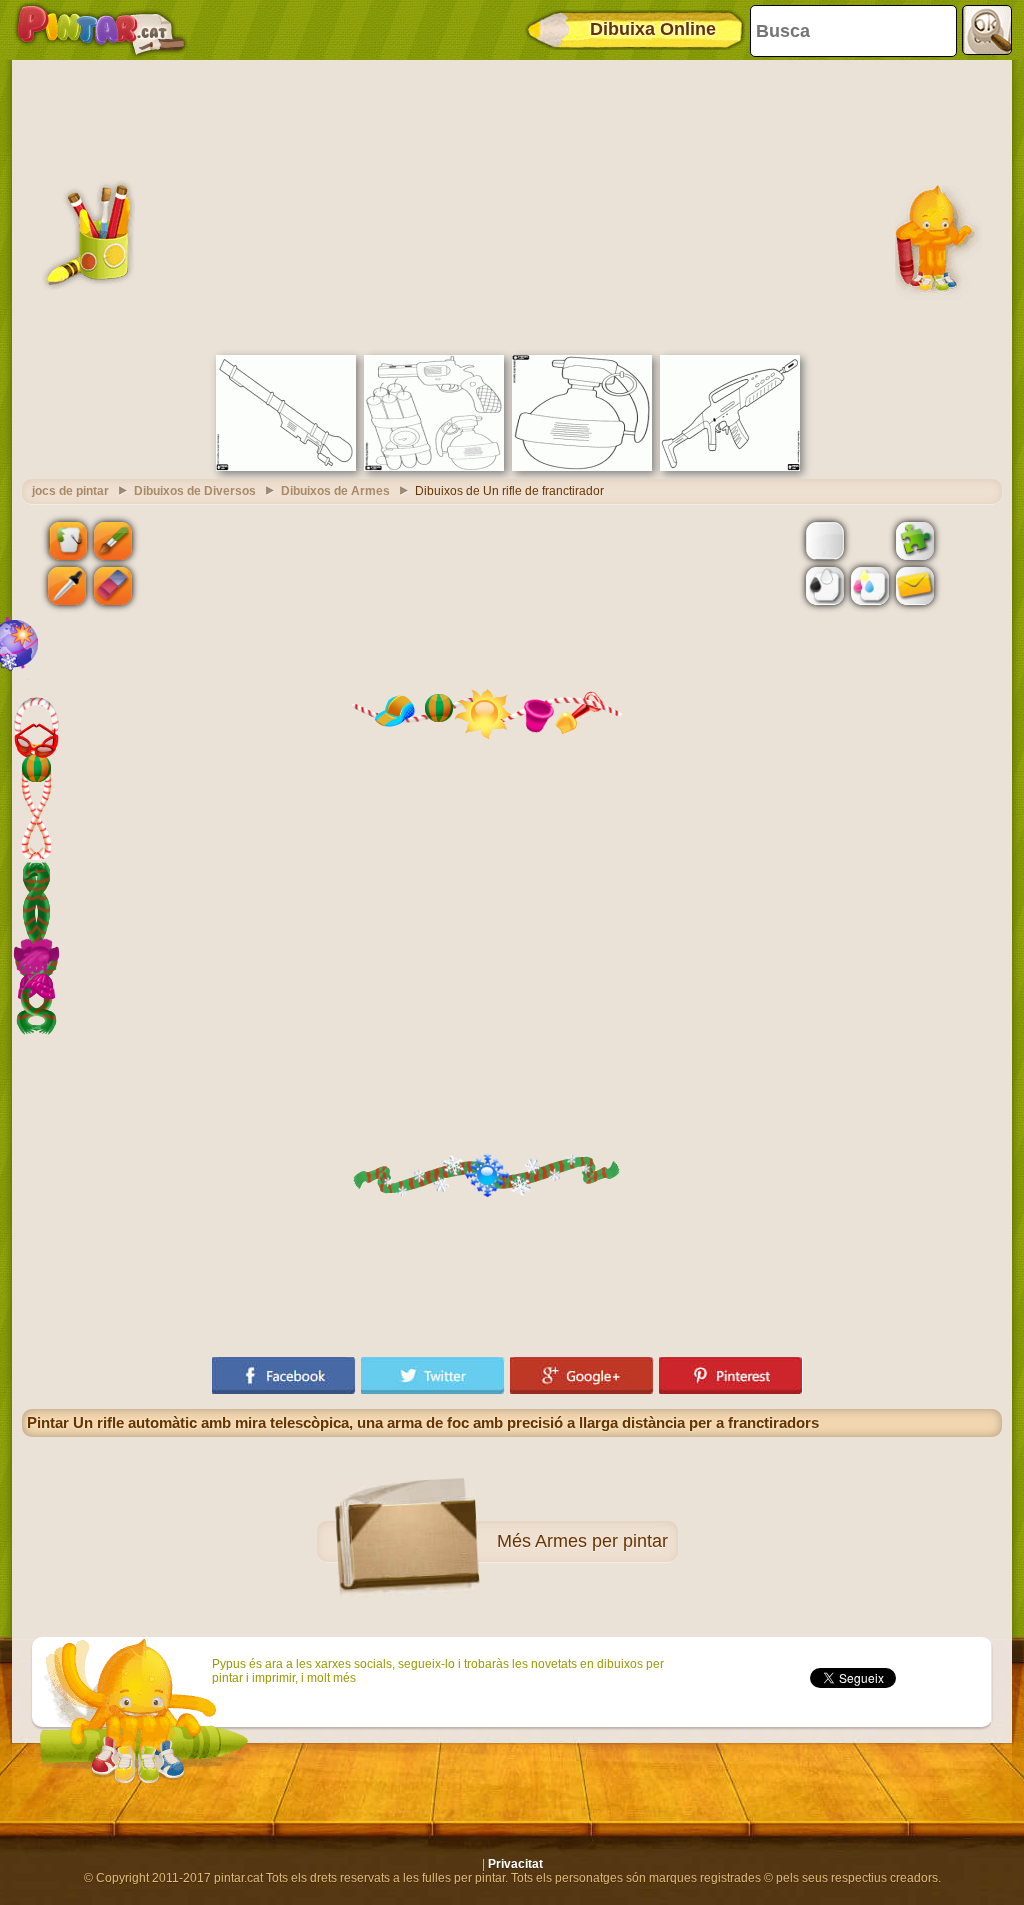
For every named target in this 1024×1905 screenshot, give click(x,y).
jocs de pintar (70, 491)
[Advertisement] (512, 205)
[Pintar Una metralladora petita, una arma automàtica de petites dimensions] (730, 467)
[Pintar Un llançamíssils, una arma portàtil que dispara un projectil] (286, 467)
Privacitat (515, 1864)
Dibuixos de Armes (335, 491)
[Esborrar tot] (870, 540)
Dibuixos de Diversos (195, 491)
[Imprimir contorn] (825, 586)
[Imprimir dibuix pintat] (870, 586)
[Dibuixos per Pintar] (101, 30)
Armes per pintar (601, 1541)
